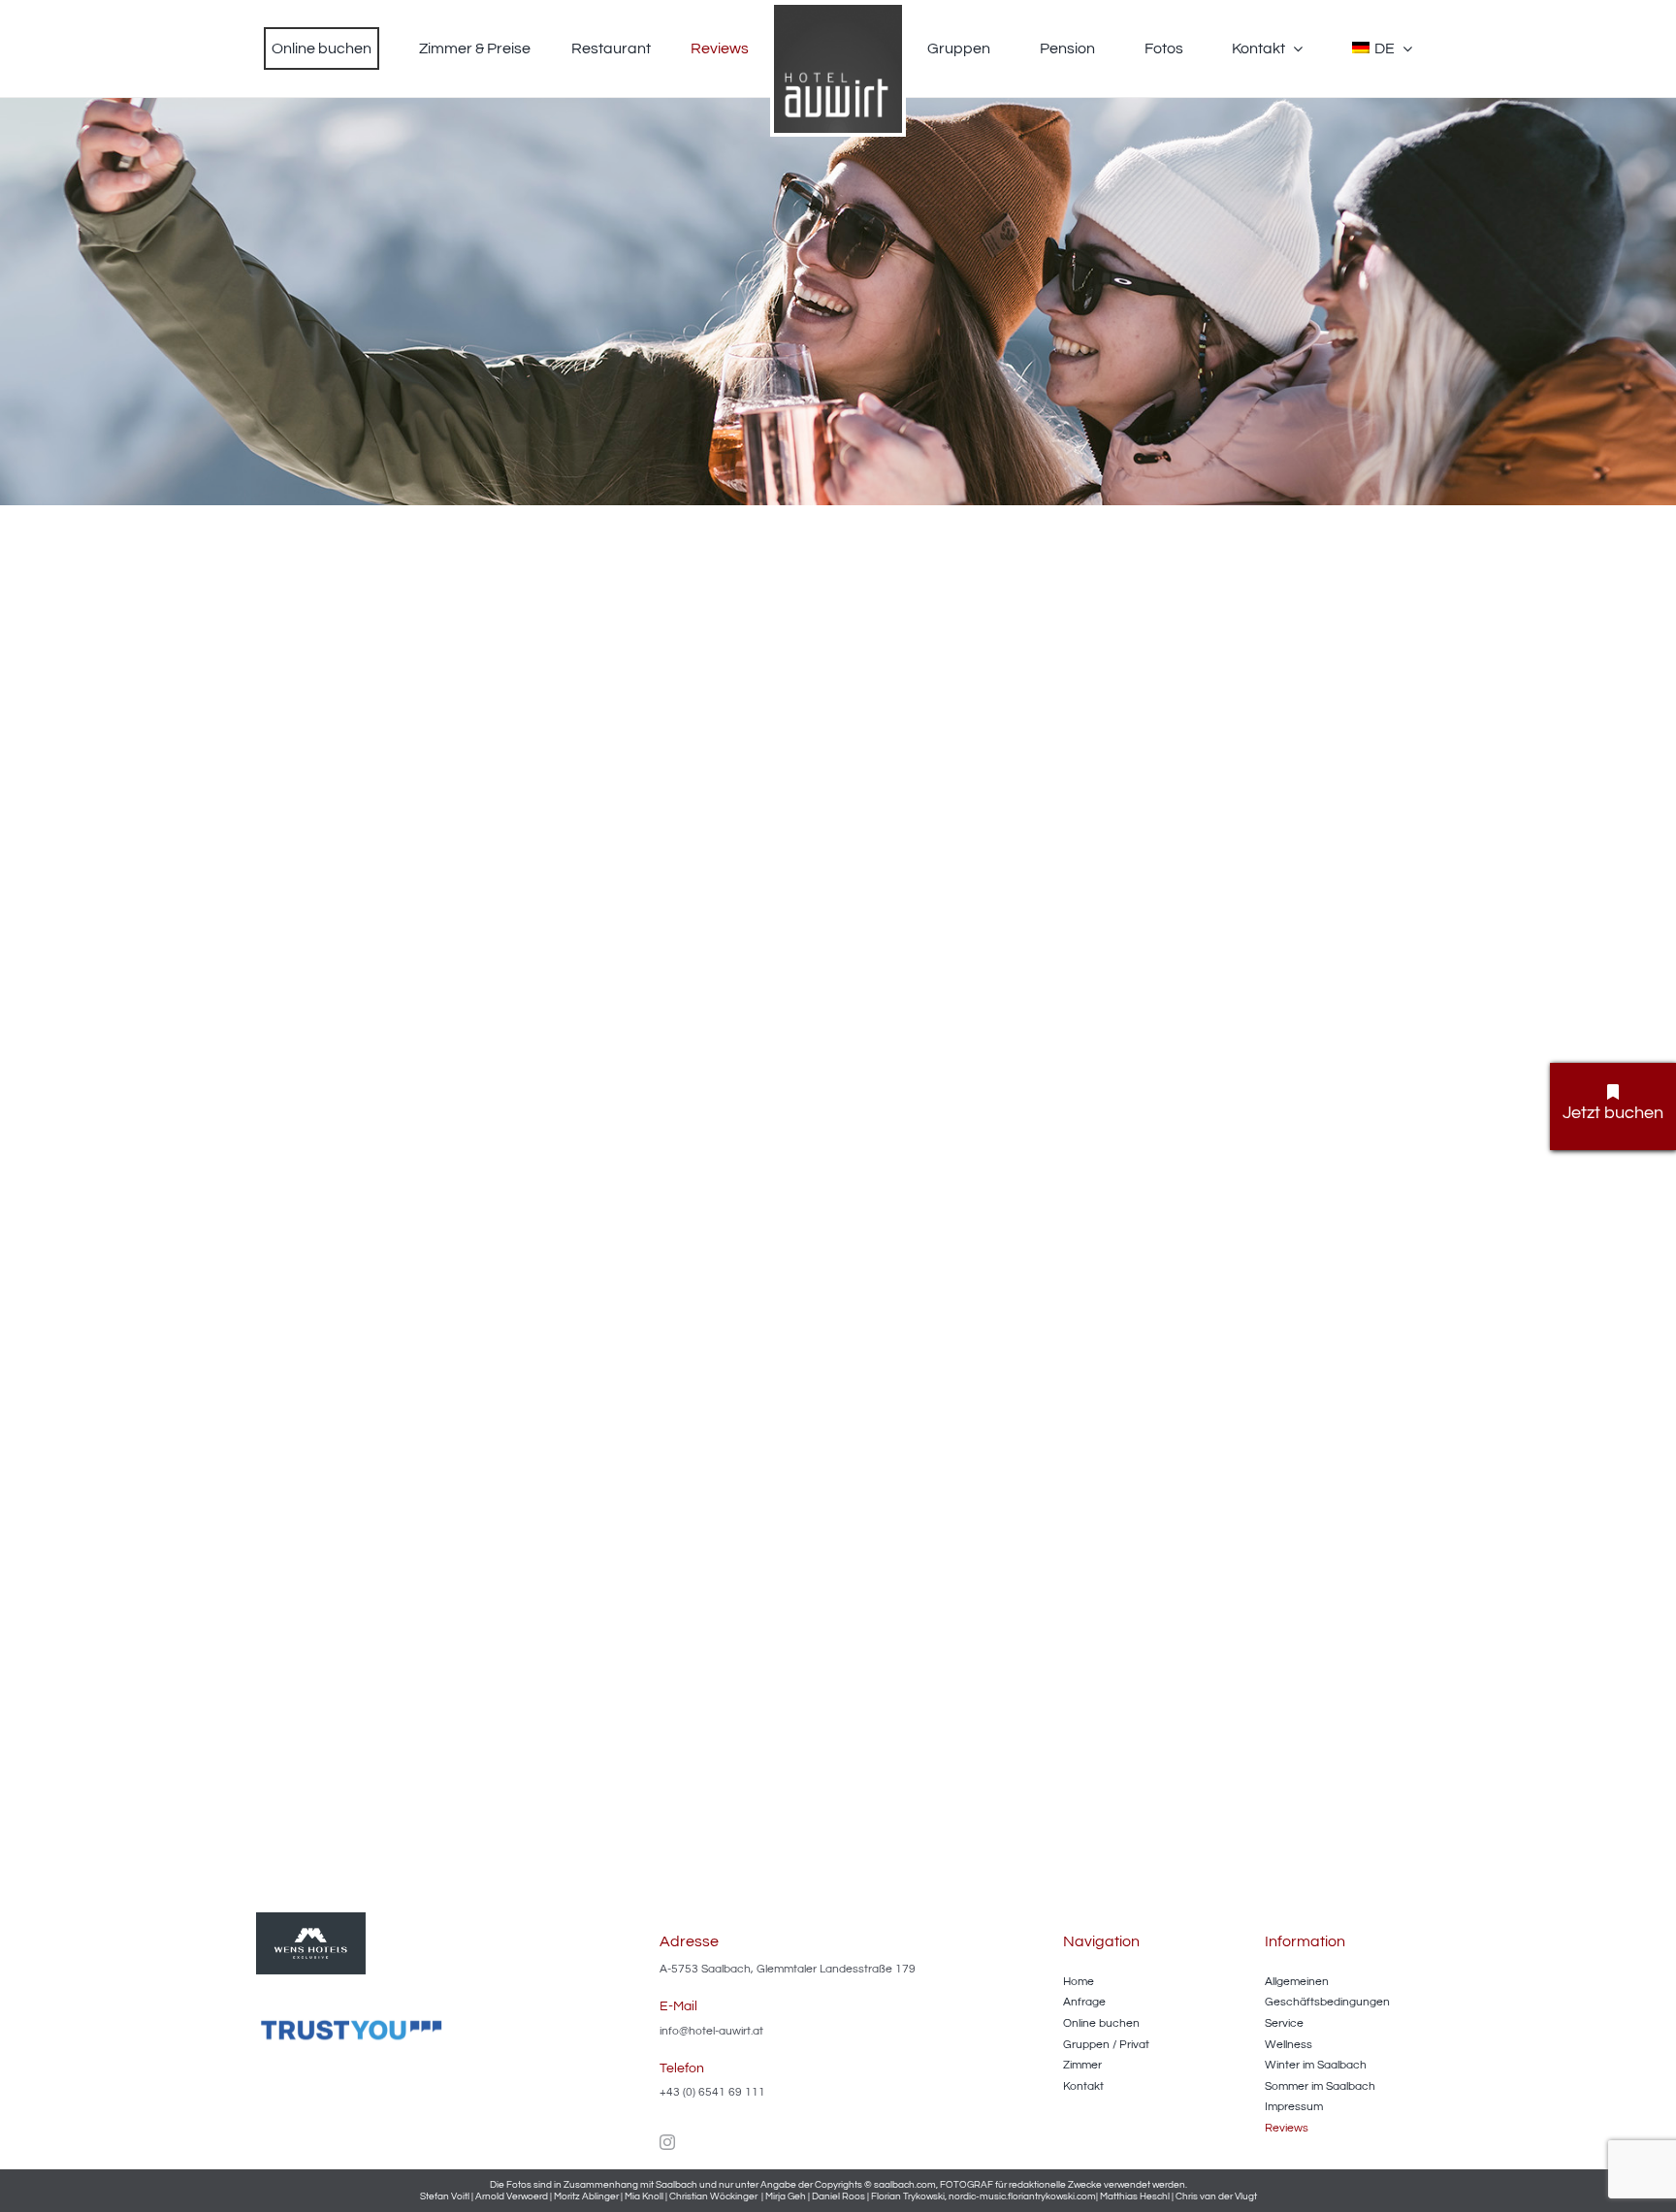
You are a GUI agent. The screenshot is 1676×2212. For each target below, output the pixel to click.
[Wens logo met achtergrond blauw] (311, 1921)
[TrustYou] (353, 2021)
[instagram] (667, 2142)
